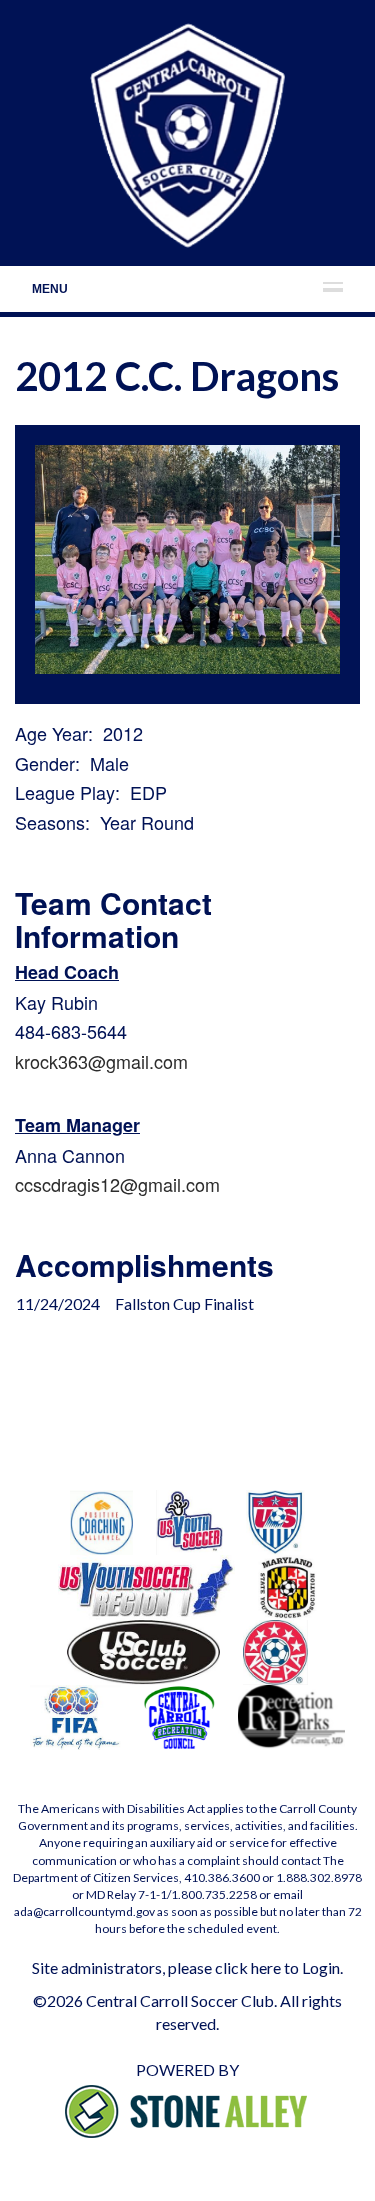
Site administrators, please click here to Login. (187, 1967)
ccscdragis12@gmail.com (117, 1184)
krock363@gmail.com (101, 1061)
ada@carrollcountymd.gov (84, 1911)
